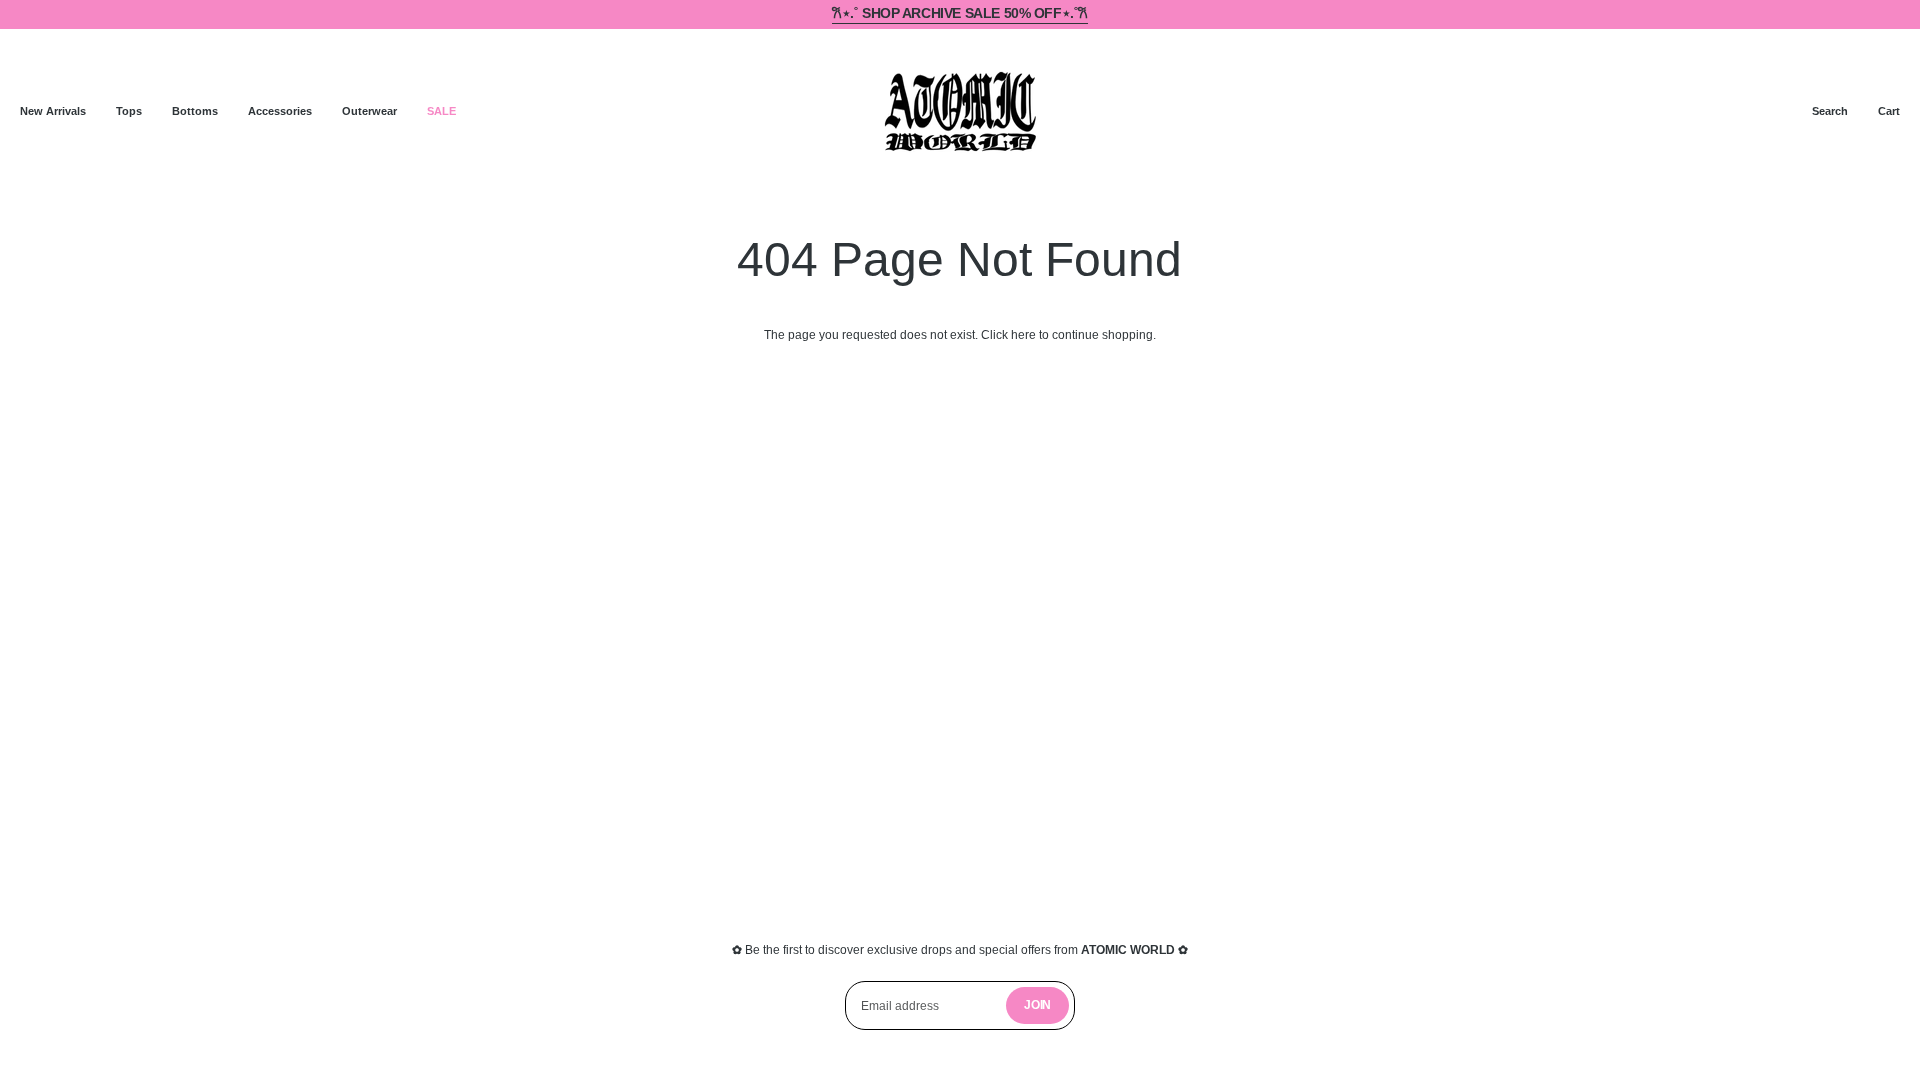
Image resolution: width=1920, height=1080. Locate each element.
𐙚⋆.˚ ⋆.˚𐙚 (960, 13)
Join (1037, 1005)
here (1023, 335)
